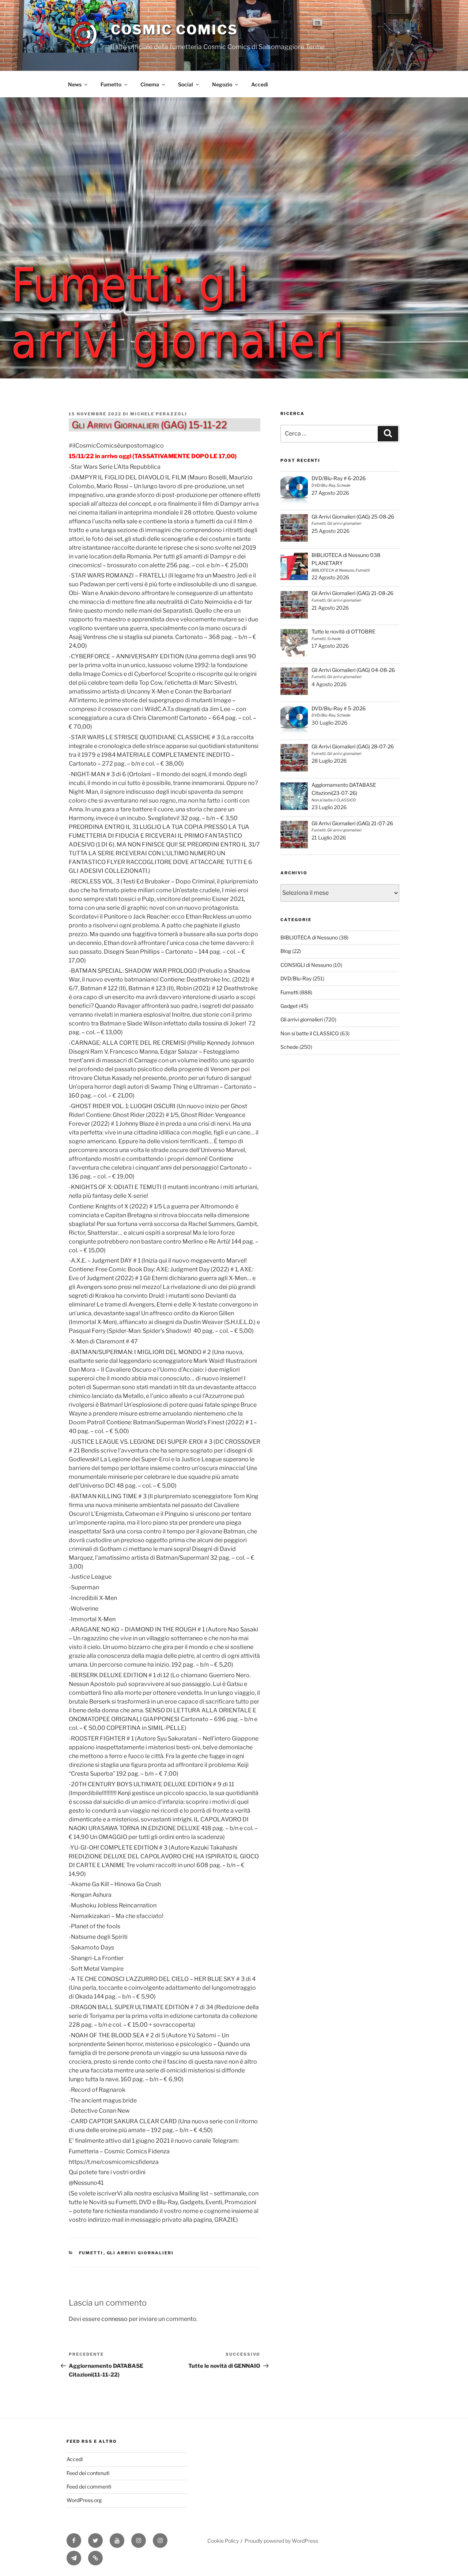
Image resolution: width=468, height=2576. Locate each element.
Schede (289, 1047)
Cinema (150, 84)
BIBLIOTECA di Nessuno (309, 937)
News (75, 84)
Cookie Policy (223, 2541)
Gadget (289, 1006)
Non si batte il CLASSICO (310, 1033)
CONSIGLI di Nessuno (306, 965)
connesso (114, 2319)
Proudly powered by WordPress (281, 2541)
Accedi (260, 84)
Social (186, 84)
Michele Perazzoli (159, 414)
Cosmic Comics (174, 30)
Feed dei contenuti (88, 2473)
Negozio (222, 84)
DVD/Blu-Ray (296, 978)
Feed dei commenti (89, 2487)
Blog (286, 951)
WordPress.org (84, 2500)
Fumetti (91, 2253)
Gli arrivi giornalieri (140, 2253)
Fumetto (111, 84)
